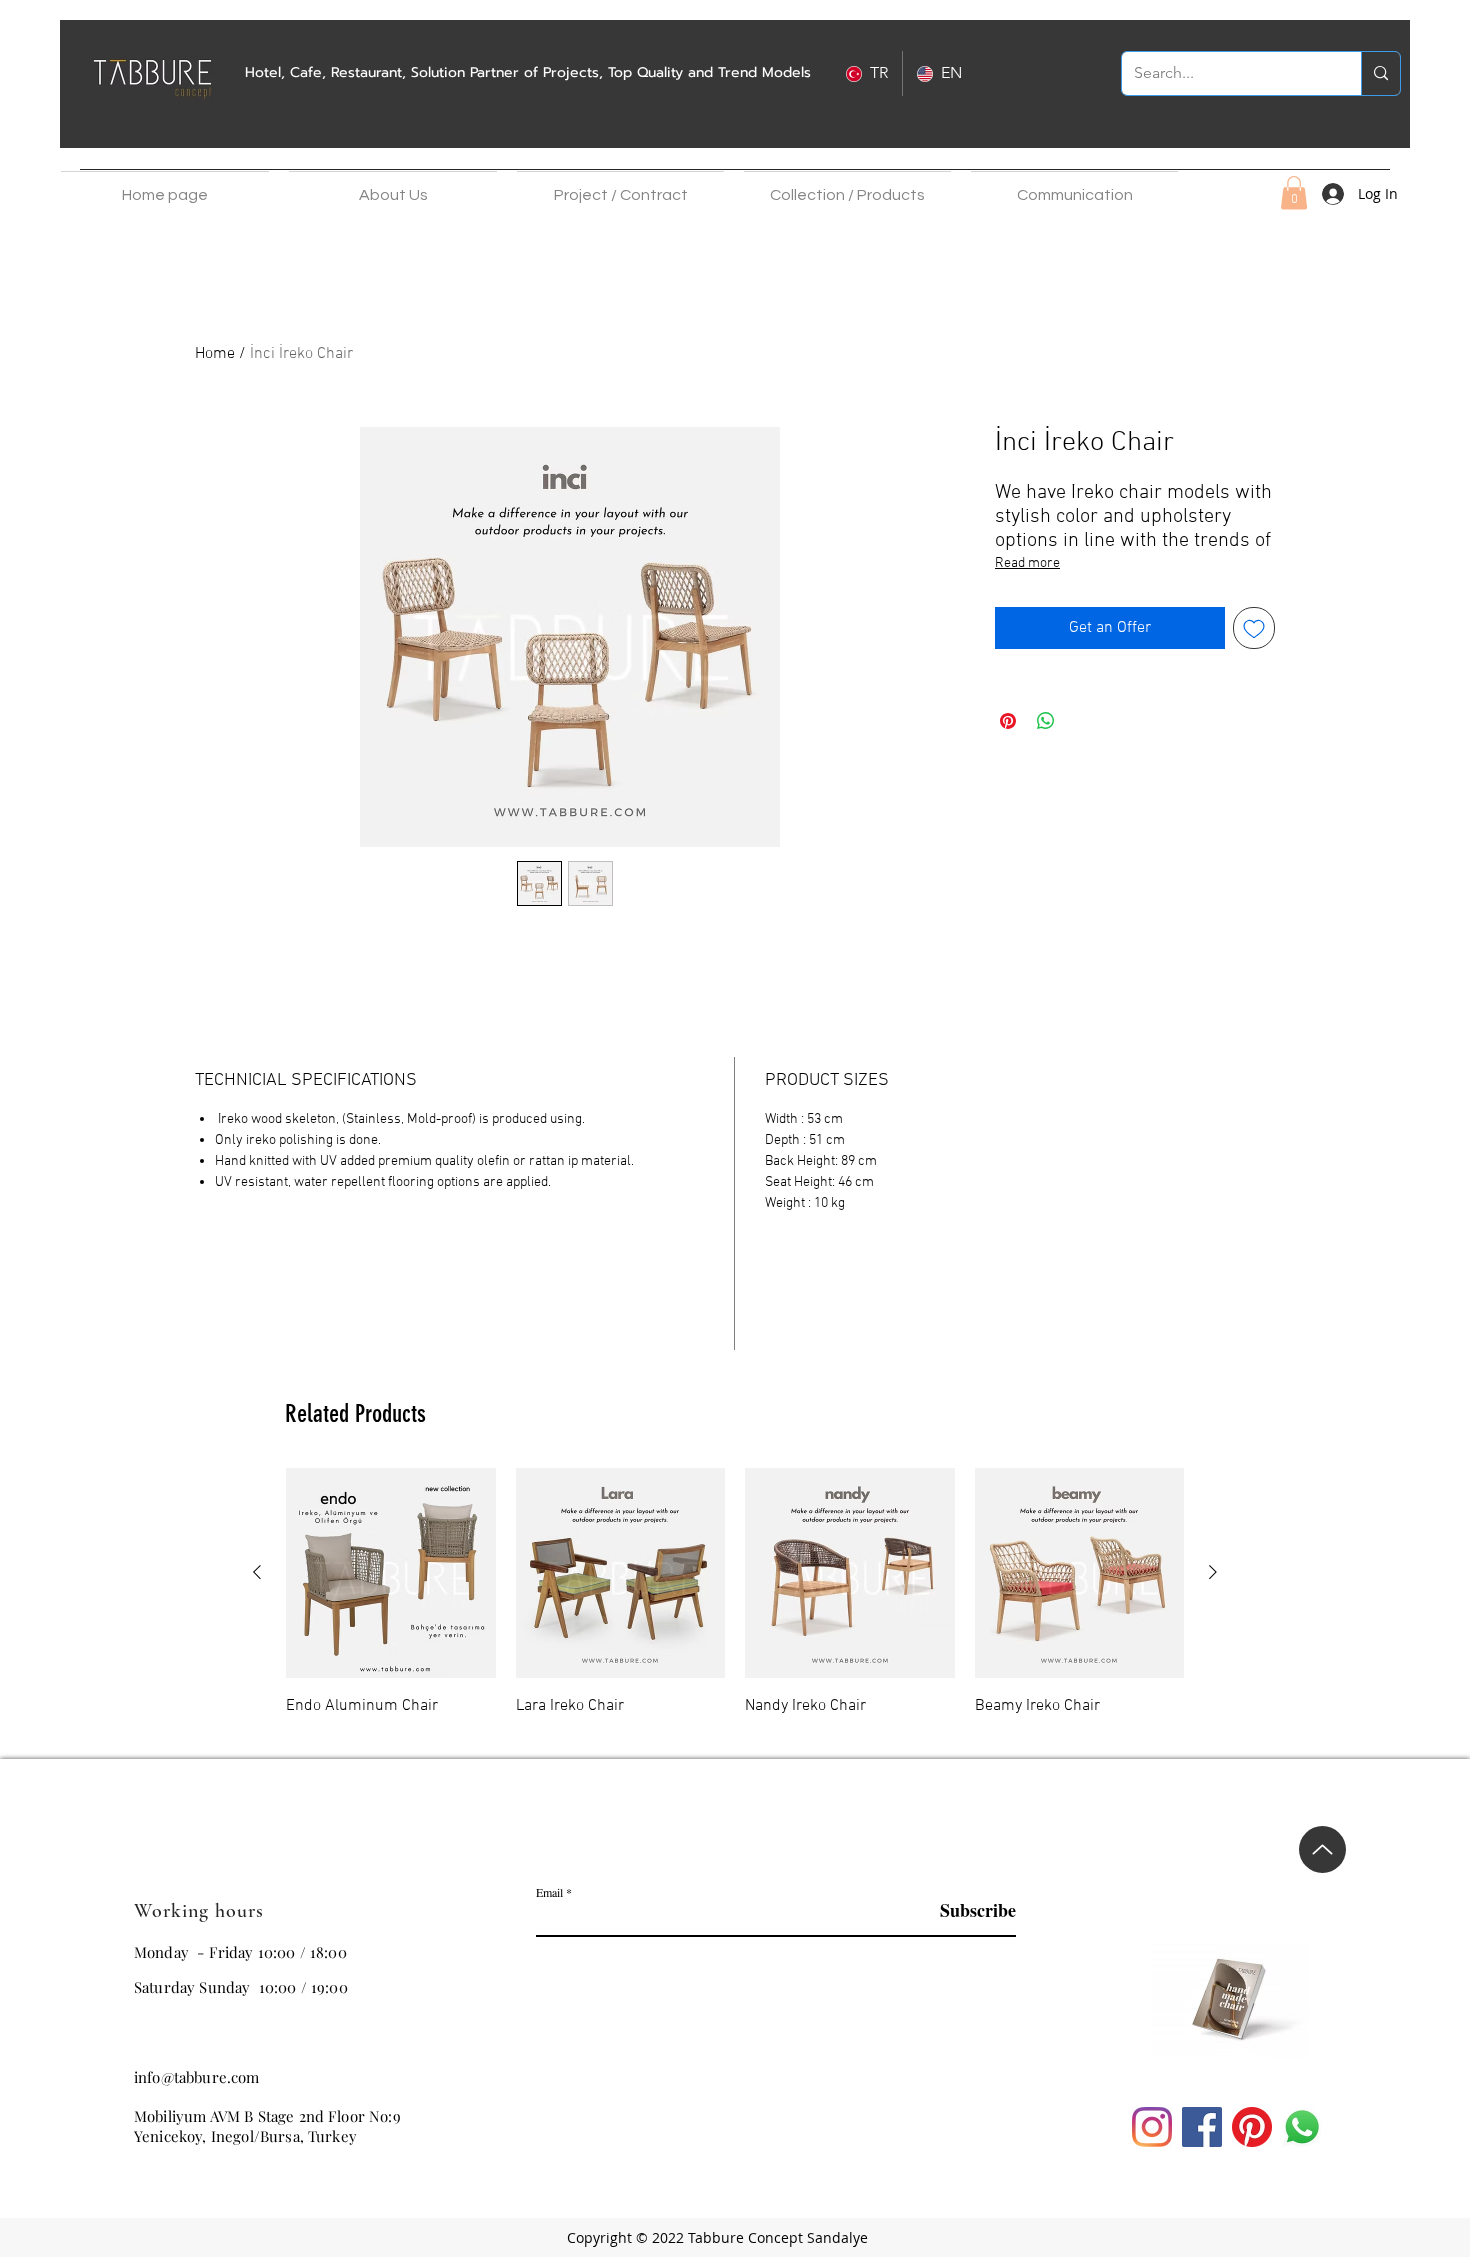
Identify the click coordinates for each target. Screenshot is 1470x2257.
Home (215, 354)
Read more (1027, 563)
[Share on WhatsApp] (1046, 721)
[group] (735, 1605)
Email (549, 1892)
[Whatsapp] (1302, 2127)
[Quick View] (391, 1573)
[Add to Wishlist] (1254, 628)
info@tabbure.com (197, 2077)
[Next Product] (1213, 1572)
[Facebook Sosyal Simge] (1202, 2127)
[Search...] (1380, 73)
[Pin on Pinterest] (1008, 721)
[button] (393, 186)
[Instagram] (1152, 2127)
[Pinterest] (1252, 2127)
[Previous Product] (257, 1572)
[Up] (1322, 1819)
